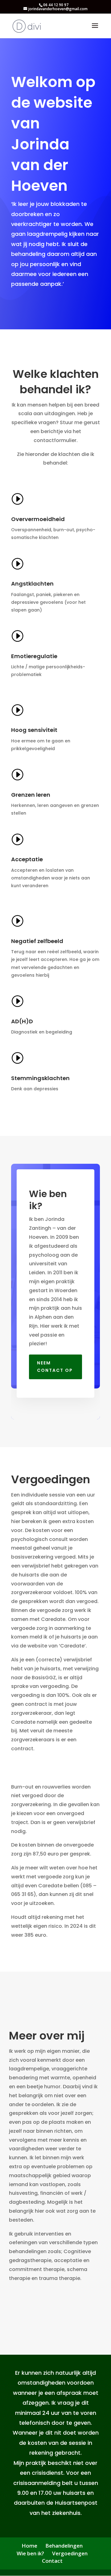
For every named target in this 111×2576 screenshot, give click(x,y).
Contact (52, 2561)
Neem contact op (55, 1367)
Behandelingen (64, 2546)
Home (29, 2546)
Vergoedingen (70, 2553)
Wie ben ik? (30, 2553)
